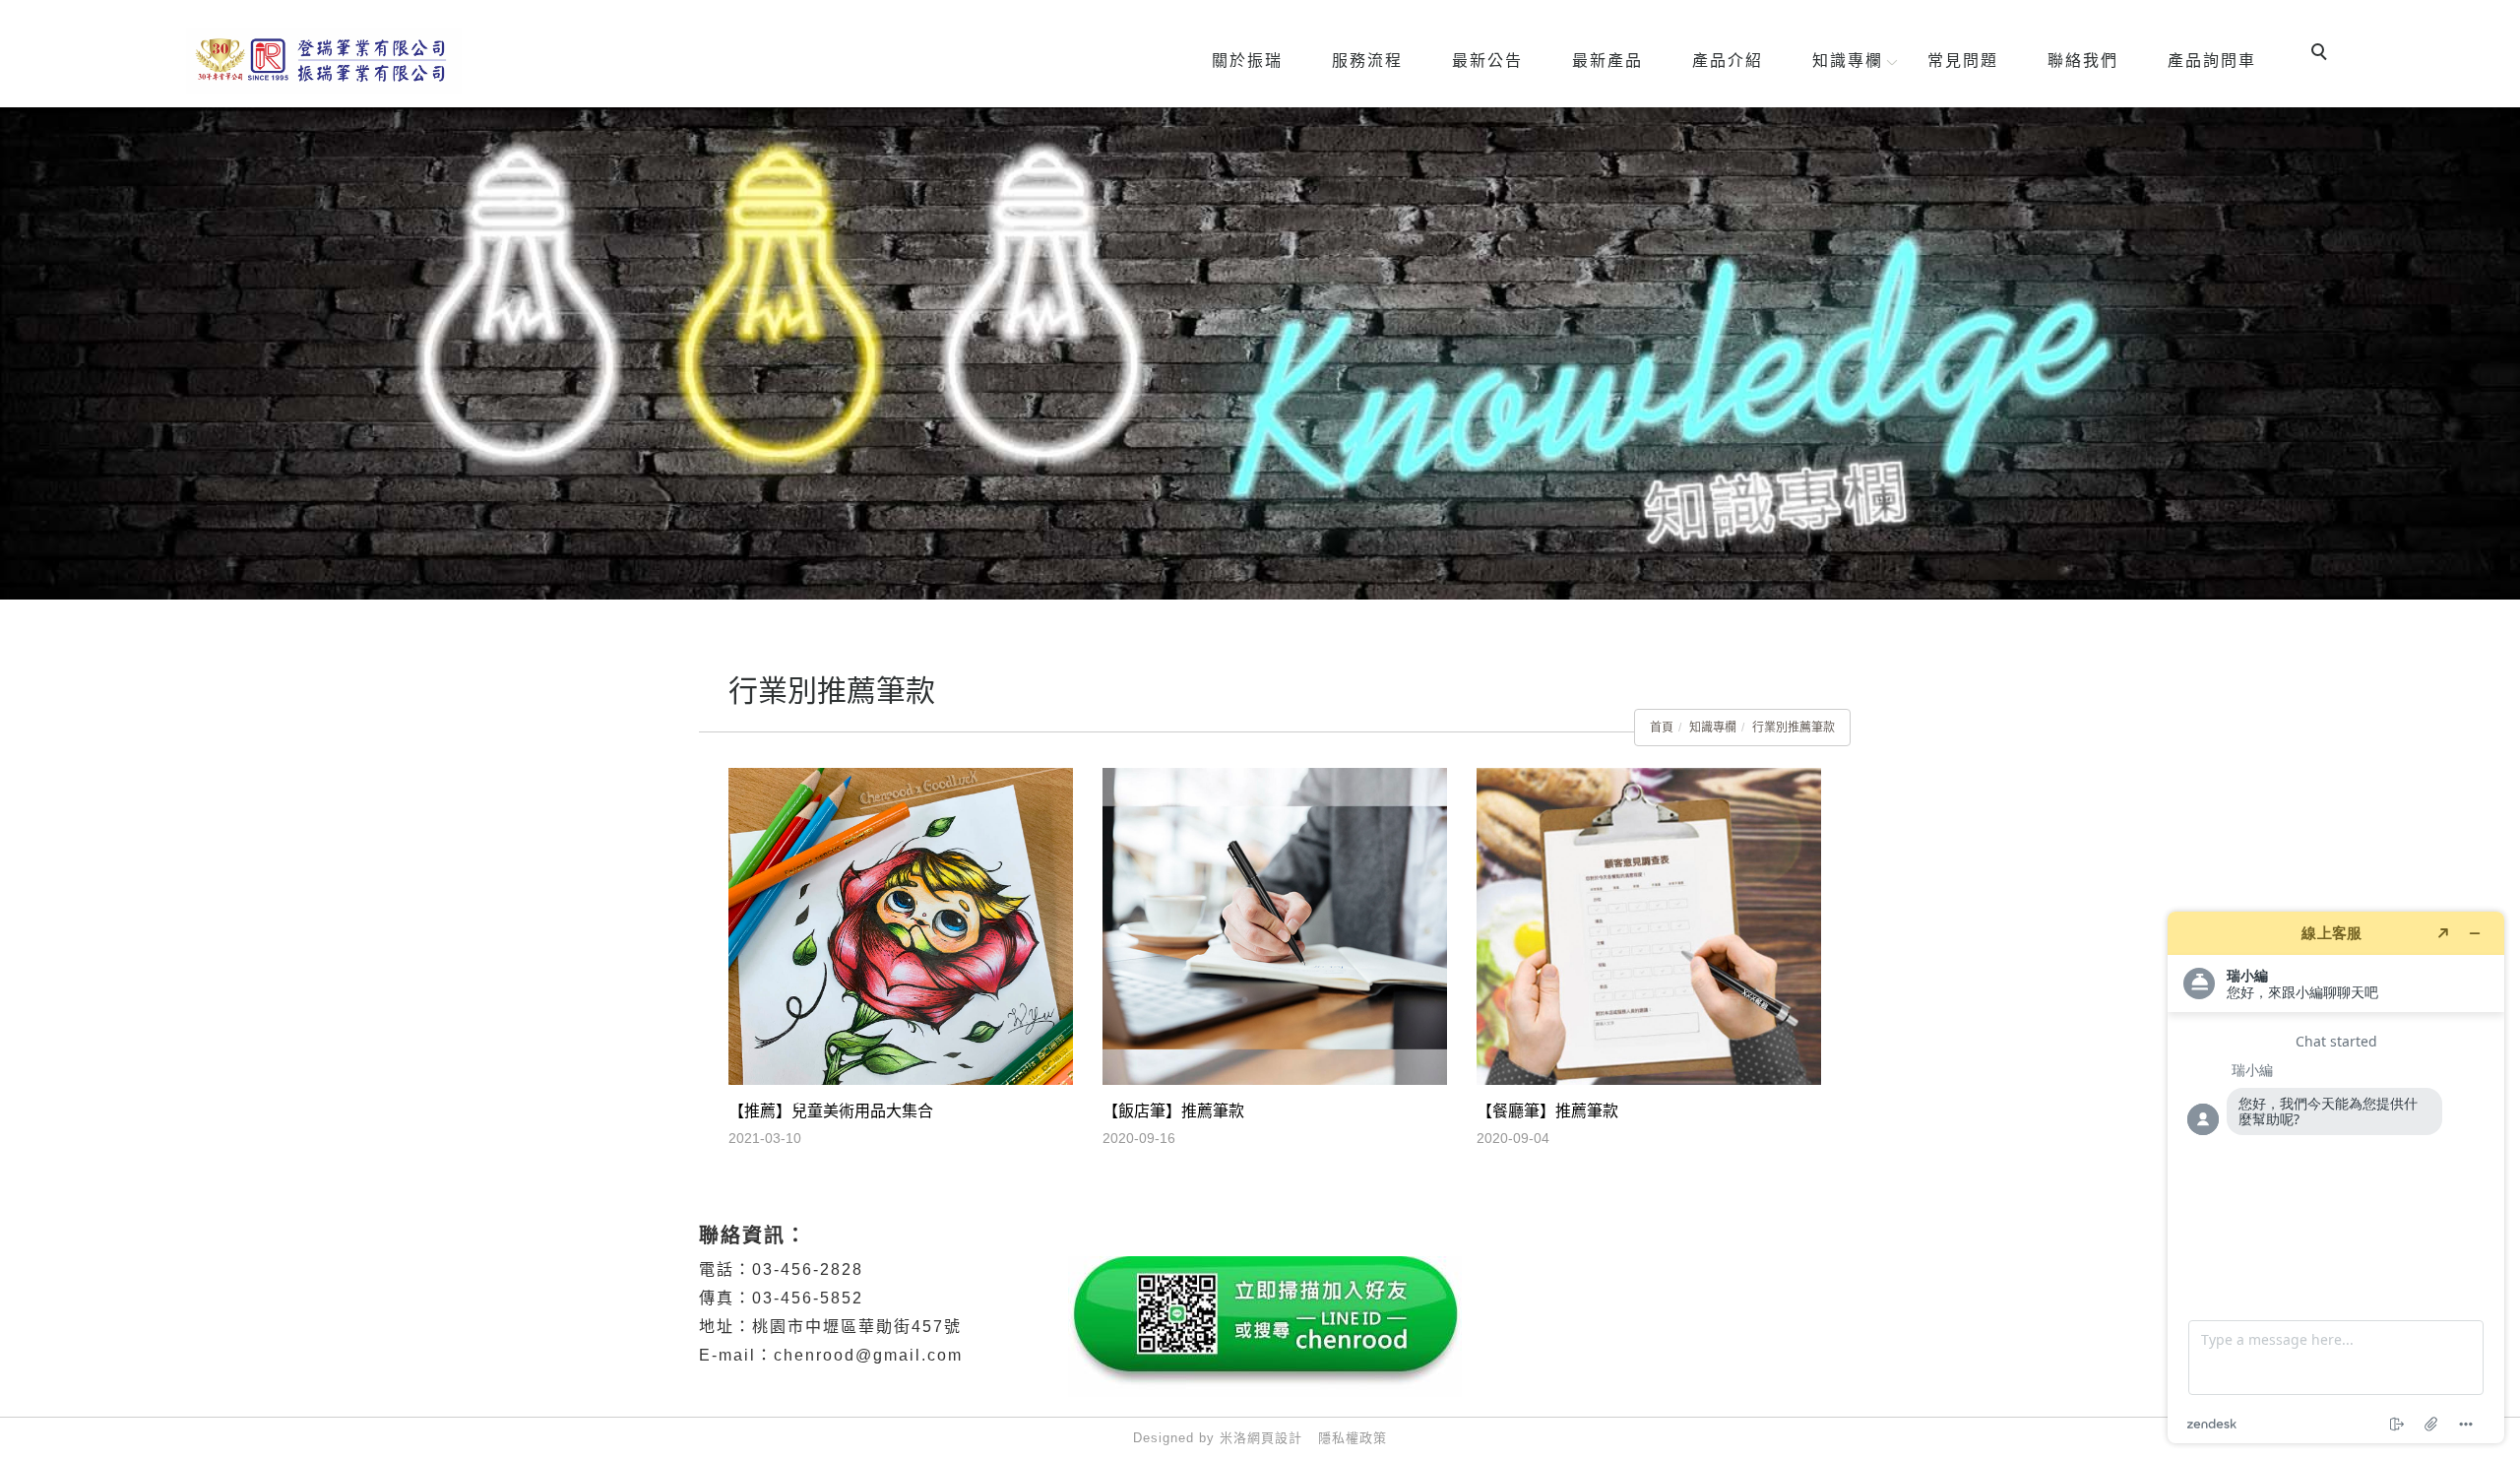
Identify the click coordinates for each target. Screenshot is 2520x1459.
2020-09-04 (1513, 1138)
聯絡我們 (2083, 61)
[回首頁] (324, 61)
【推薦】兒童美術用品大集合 (831, 1111)
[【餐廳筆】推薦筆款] (1649, 925)
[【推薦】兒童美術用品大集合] (901, 925)
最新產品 (1607, 61)
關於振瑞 (1247, 61)
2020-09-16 (1139, 1138)
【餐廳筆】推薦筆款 (1547, 1111)
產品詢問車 (2212, 61)
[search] (2322, 54)
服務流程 (1367, 61)
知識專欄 (1848, 61)
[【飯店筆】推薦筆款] (1275, 925)
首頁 (1662, 728)
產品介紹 (1728, 61)
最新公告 (1487, 61)
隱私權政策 (1353, 1438)
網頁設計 (1275, 1438)
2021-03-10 (765, 1138)
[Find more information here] (2336, 1177)
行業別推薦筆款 (1794, 728)
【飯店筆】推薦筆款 (1173, 1111)
